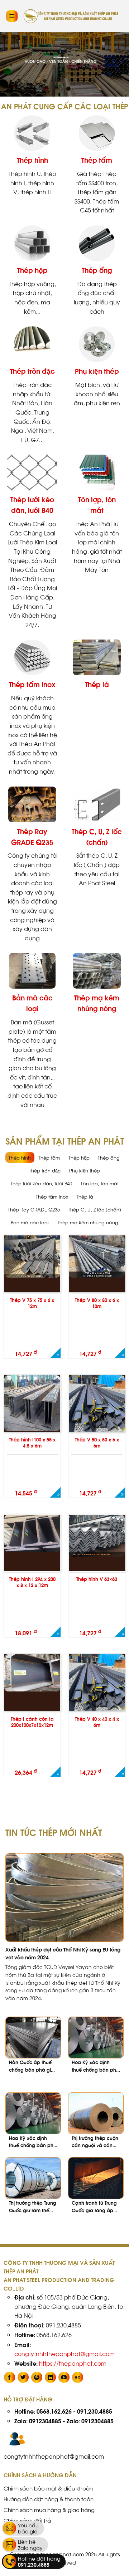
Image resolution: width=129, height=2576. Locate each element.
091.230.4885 (95, 2411)
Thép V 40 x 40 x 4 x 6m (97, 1722)
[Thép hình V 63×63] (97, 1536)
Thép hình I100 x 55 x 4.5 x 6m (32, 1443)
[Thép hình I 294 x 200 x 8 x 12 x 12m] (32, 1533)
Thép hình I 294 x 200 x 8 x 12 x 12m (32, 1582)
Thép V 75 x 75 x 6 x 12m (32, 1303)
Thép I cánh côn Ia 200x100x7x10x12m (32, 1722)
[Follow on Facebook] (9, 2377)
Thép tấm (97, 160)
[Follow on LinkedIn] (50, 2377)
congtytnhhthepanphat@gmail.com (64, 2353)
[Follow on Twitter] (23, 2377)
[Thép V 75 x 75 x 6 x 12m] (32, 1256)
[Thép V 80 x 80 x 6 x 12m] (97, 1256)
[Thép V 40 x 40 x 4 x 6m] (97, 1692)
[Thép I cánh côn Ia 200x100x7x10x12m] (32, 1673)
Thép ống (97, 270)
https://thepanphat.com (73, 2363)
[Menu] (12, 16)
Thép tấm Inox (32, 684)
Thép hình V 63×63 (97, 1579)
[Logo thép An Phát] (71, 16)
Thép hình (32, 160)
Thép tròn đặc (32, 371)
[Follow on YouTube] (64, 2377)
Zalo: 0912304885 (38, 2421)
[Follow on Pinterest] (37, 2377)
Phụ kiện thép (97, 371)
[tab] (20, 1158)
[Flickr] (78, 2377)
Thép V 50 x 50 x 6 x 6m (97, 1443)
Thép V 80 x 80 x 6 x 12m (97, 1303)
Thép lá (97, 684)
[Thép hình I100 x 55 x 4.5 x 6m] (32, 1403)
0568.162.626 (54, 2411)
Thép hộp (32, 270)
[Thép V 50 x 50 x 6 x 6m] (97, 1413)
